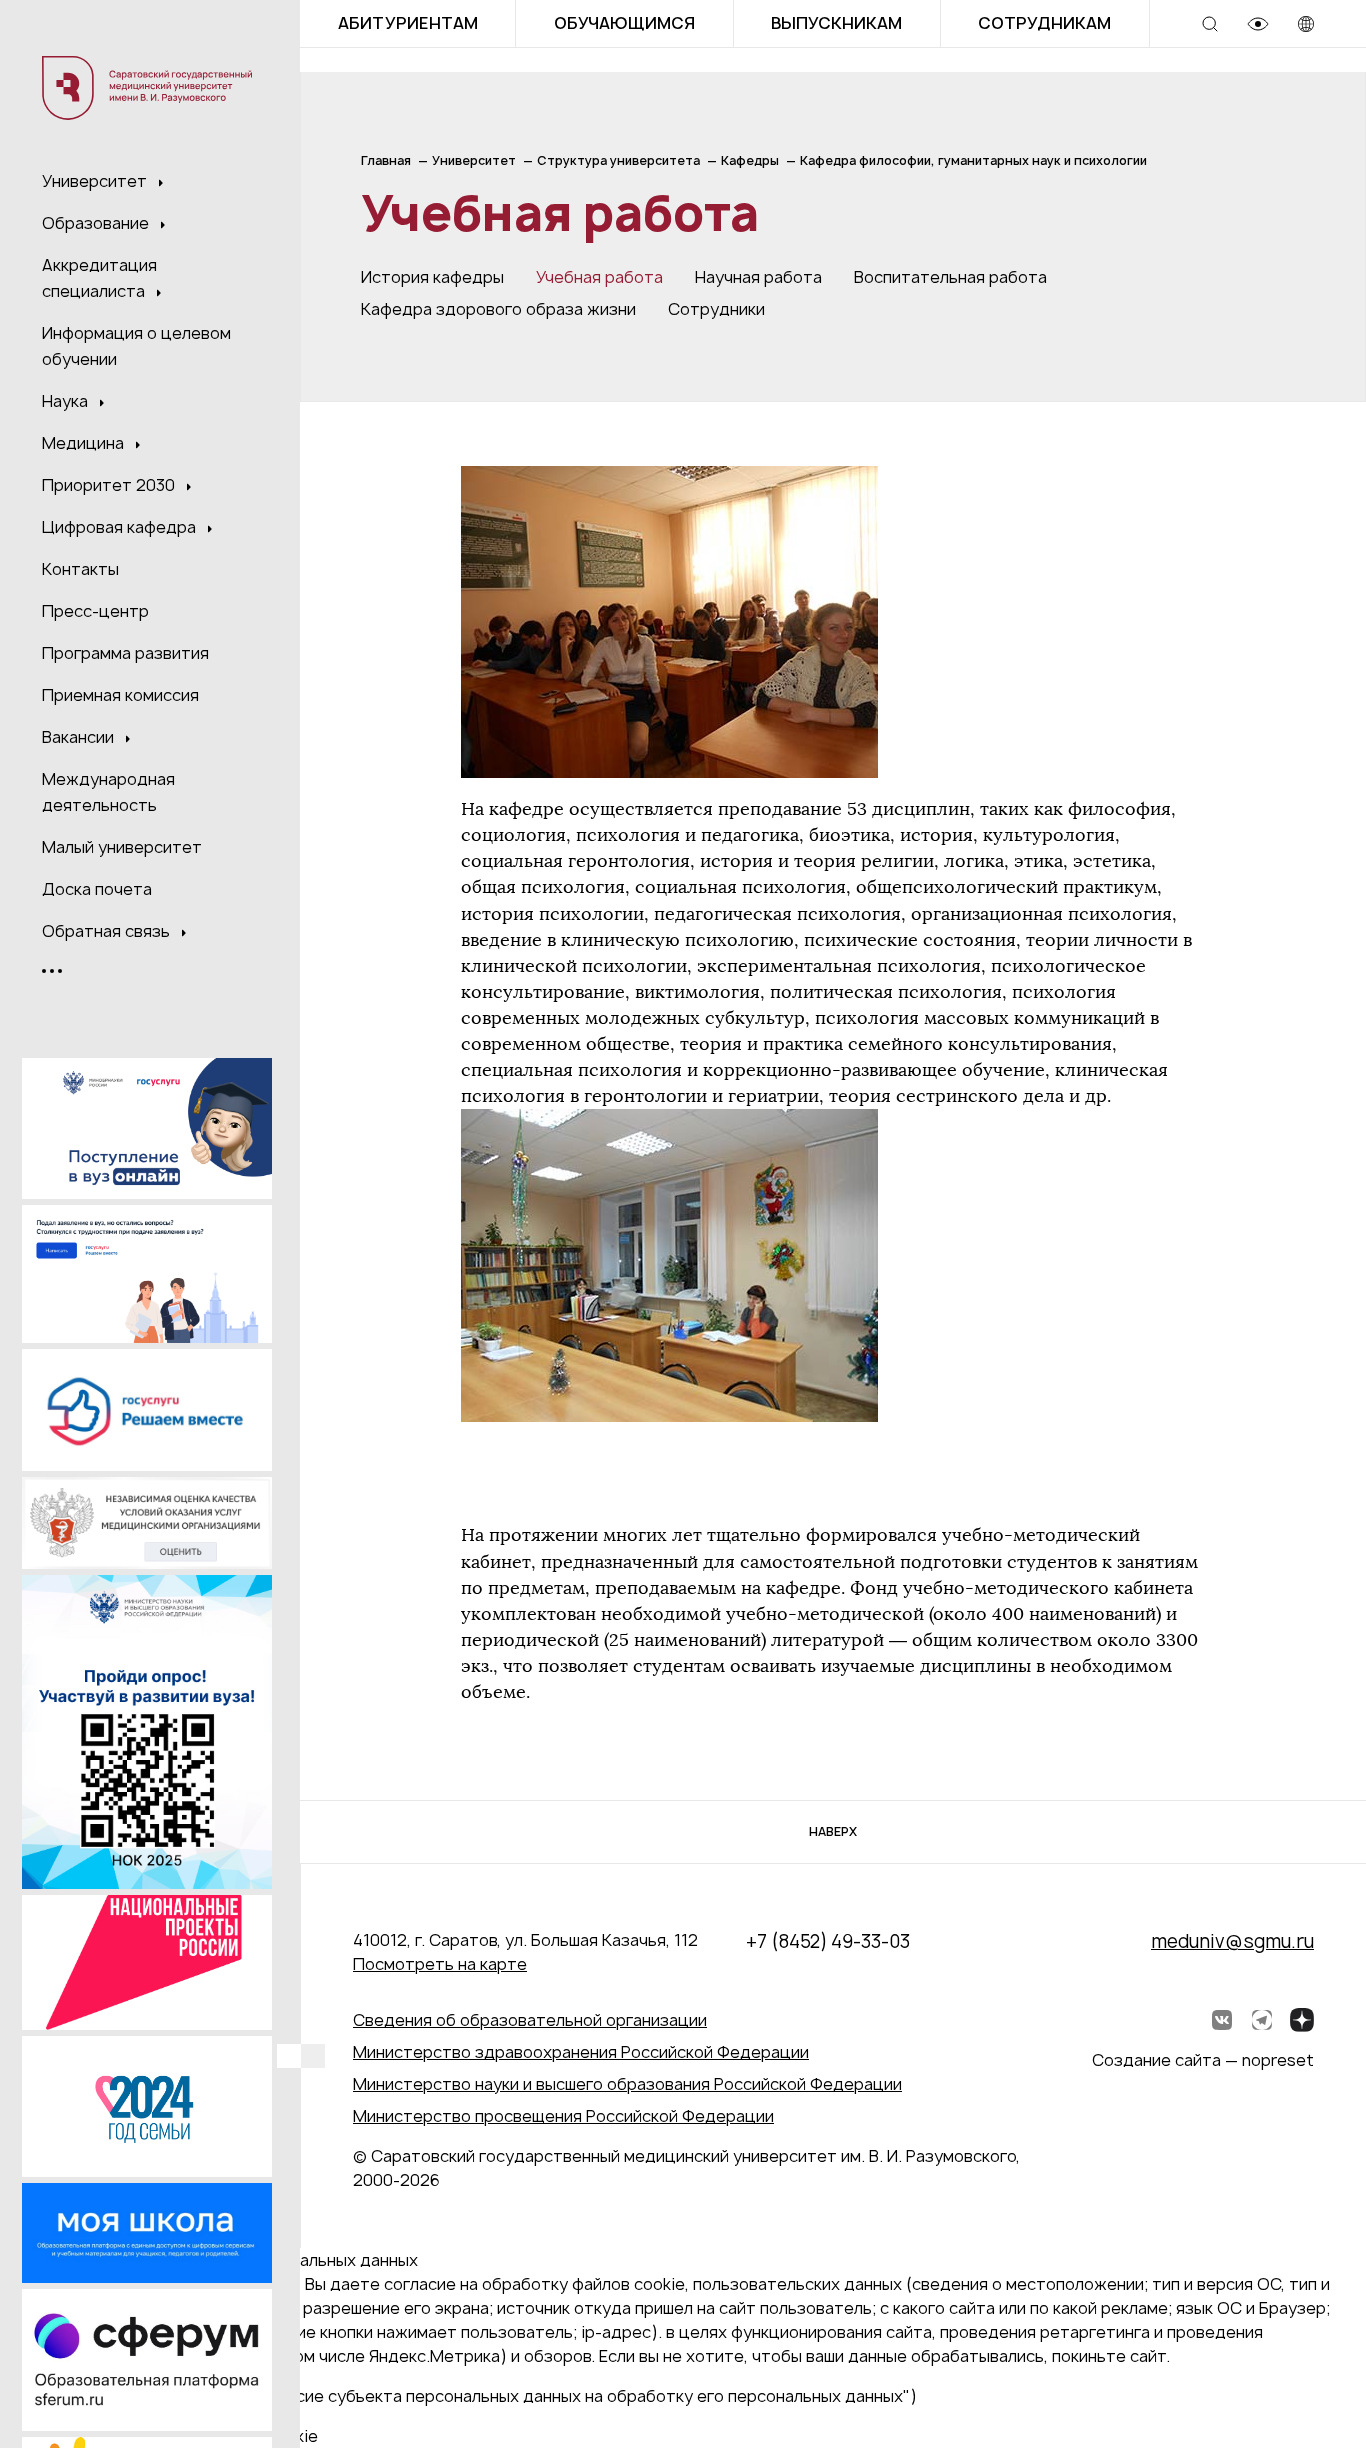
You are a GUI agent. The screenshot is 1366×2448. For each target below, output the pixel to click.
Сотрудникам (1044, 23)
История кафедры (432, 277)
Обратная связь (108, 931)
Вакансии (80, 737)
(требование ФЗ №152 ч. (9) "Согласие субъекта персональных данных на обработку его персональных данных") (466, 2396)
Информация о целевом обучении (136, 346)
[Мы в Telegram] (1262, 2020)
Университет (96, 181)
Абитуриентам (408, 23)
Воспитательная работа (950, 277)
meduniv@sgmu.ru (1232, 1941)
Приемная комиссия (120, 695)
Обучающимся (624, 23)
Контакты (80, 569)
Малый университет (122, 847)
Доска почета (97, 889)
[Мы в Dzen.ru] (1302, 2020)
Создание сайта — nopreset (1203, 2060)
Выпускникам (836, 23)
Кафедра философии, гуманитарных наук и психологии (973, 160)
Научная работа (758, 277)
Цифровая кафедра (121, 527)
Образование (97, 223)
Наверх (833, 1831)
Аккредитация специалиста (99, 278)
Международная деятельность (108, 792)
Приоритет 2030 (110, 485)
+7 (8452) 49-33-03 (828, 1941)
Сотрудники (716, 309)
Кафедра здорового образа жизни (498, 309)
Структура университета (618, 160)
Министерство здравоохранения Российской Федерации (581, 2052)
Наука (67, 401)
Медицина (85, 443)
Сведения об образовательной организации (530, 2020)
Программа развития (125, 653)
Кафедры (750, 160)
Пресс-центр (95, 611)
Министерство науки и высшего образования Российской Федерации (627, 2084)
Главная (386, 160)
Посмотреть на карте (440, 1964)
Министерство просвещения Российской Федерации (563, 2116)
